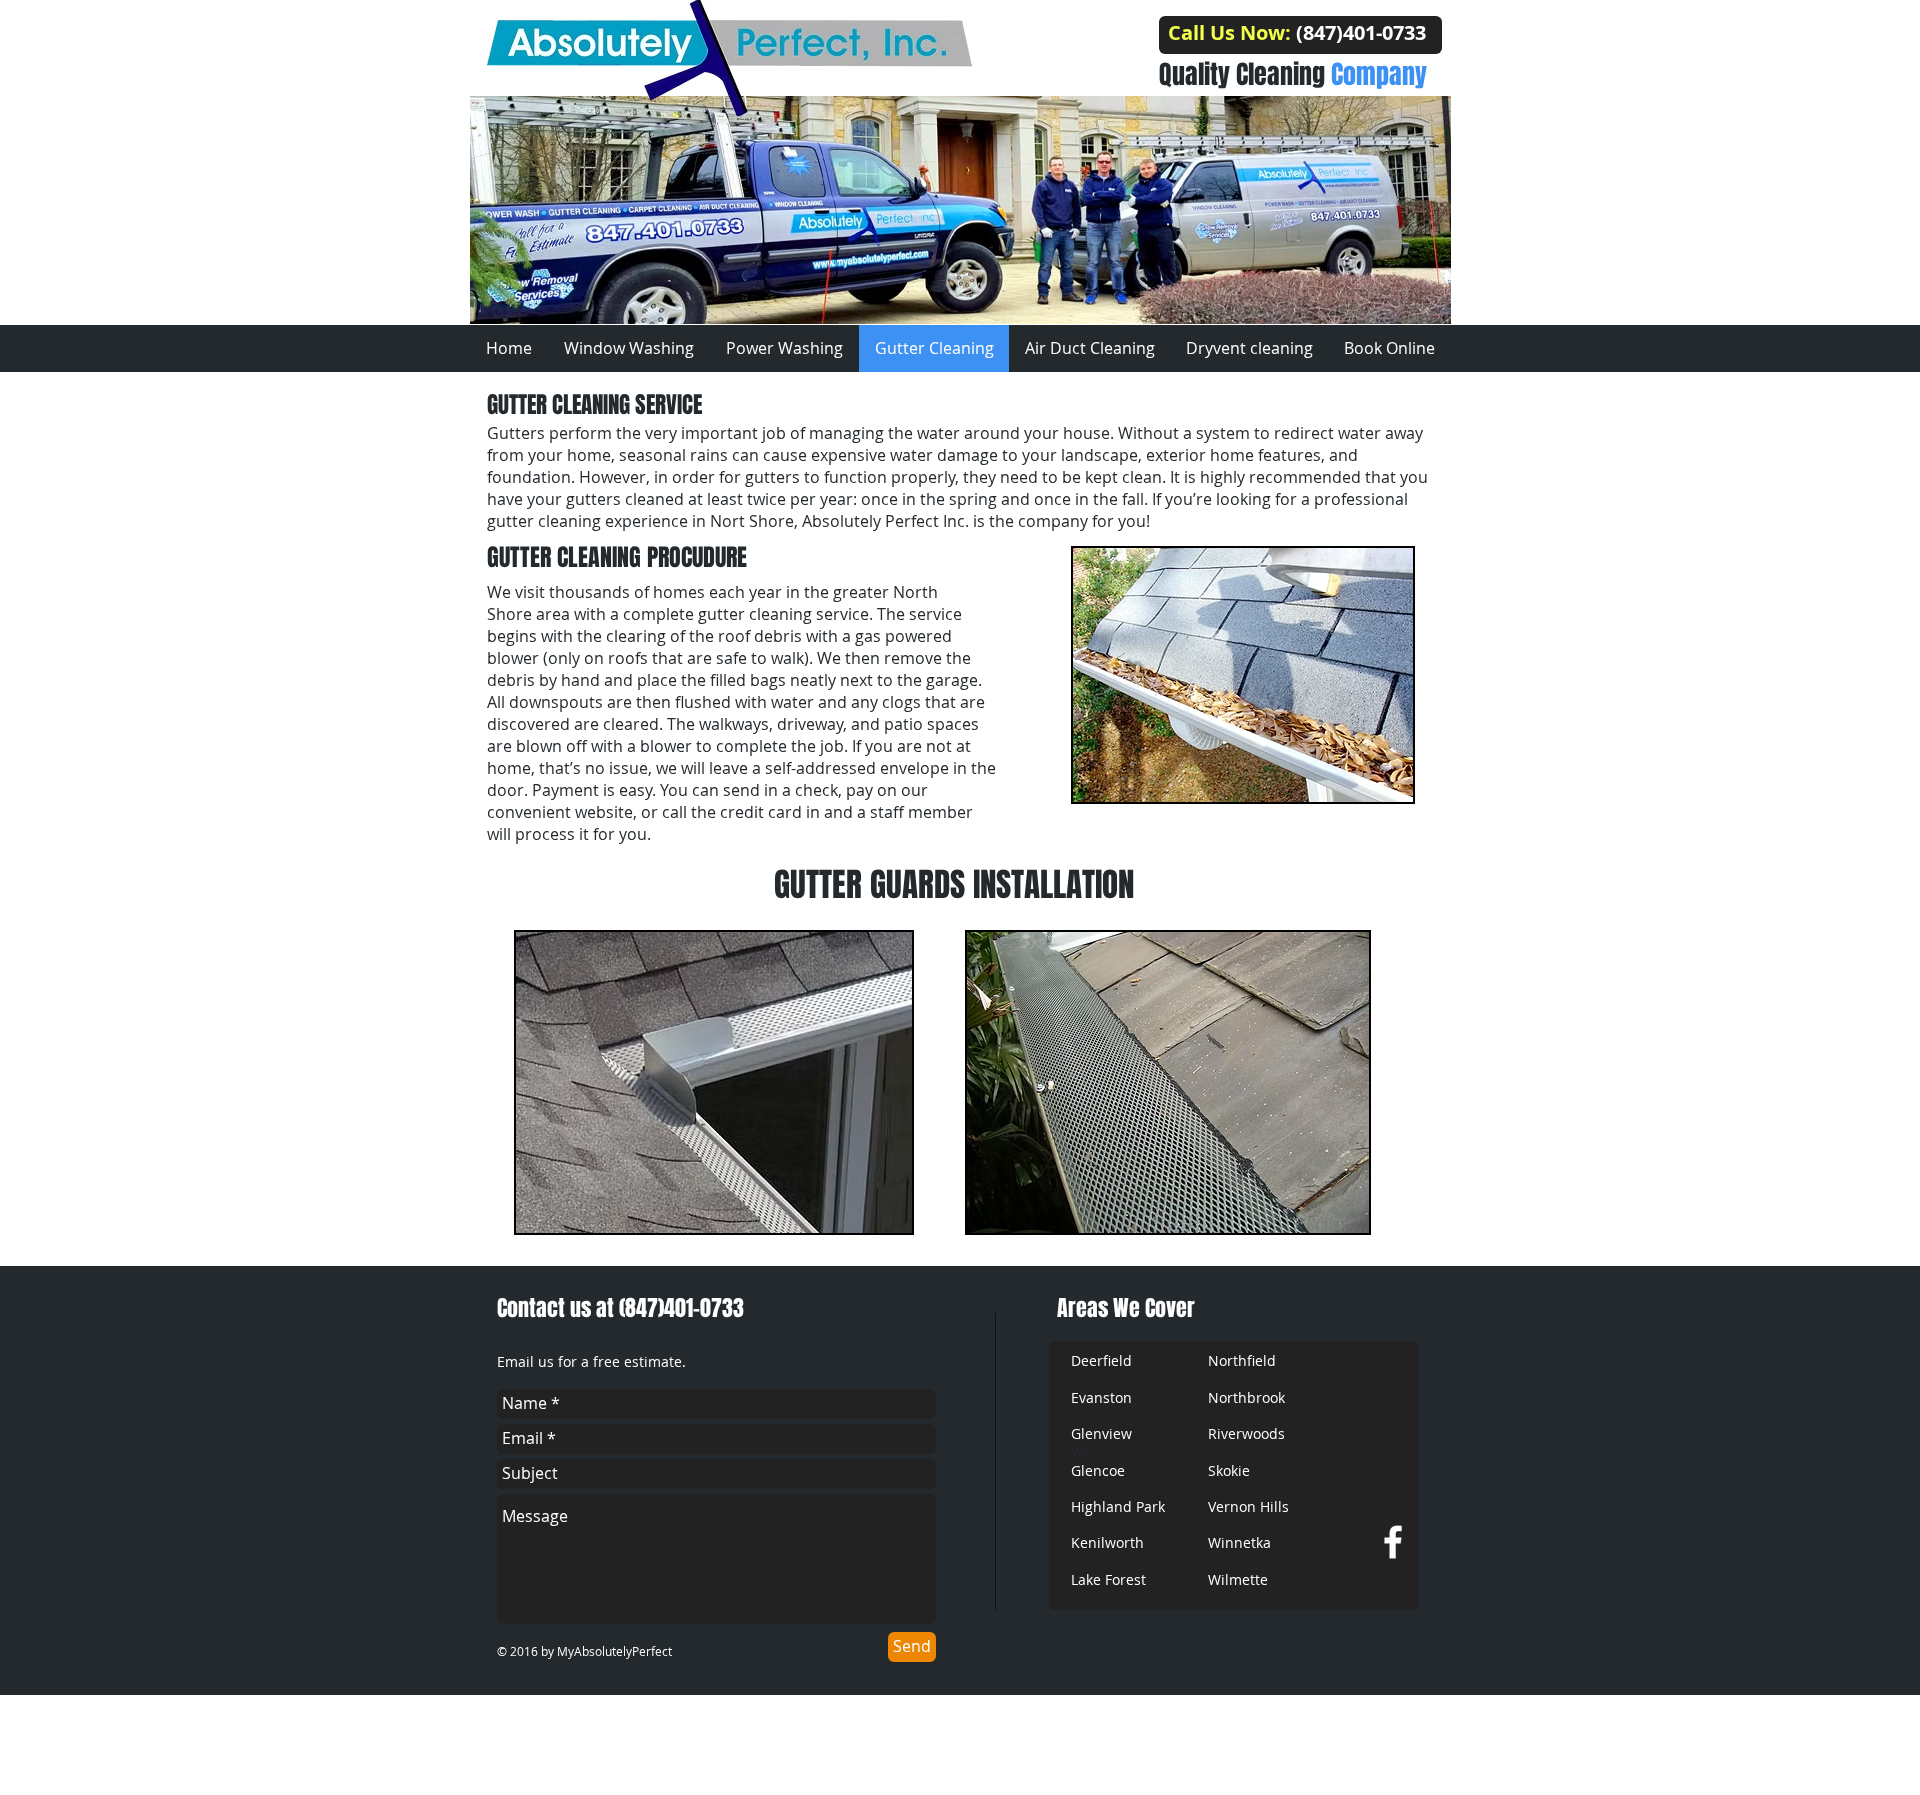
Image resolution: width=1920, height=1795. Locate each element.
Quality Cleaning (1293, 74)
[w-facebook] (1393, 1542)
